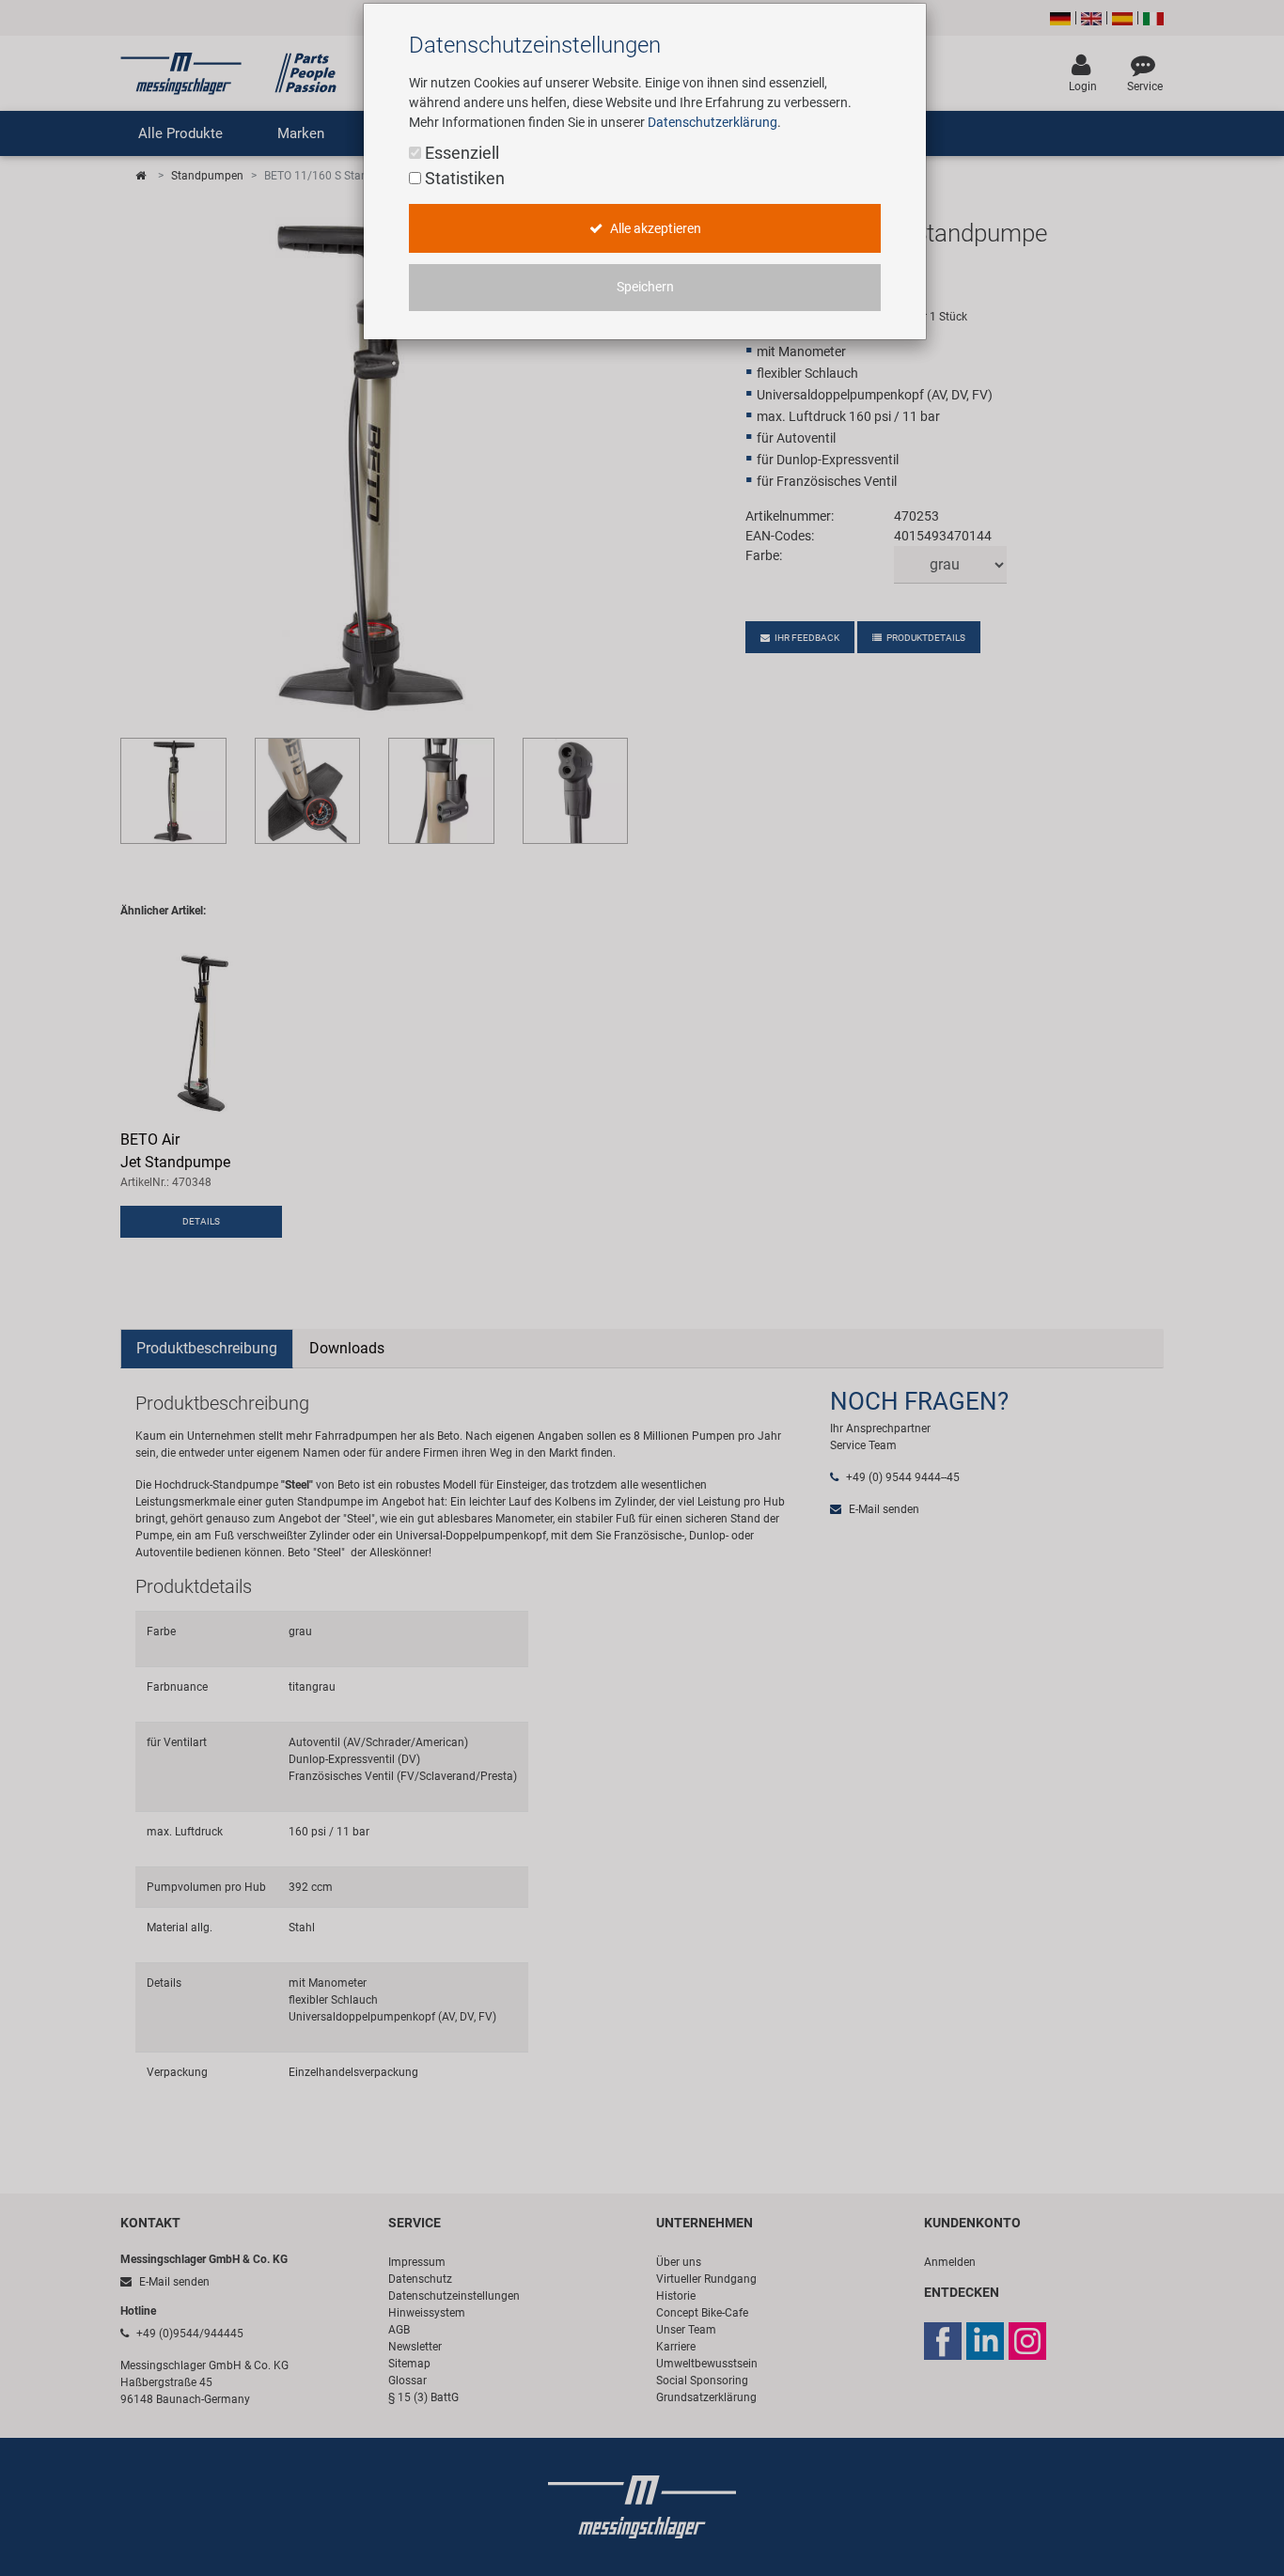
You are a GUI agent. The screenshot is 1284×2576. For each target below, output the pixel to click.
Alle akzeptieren (654, 229)
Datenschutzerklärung (712, 122)
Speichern (645, 287)
